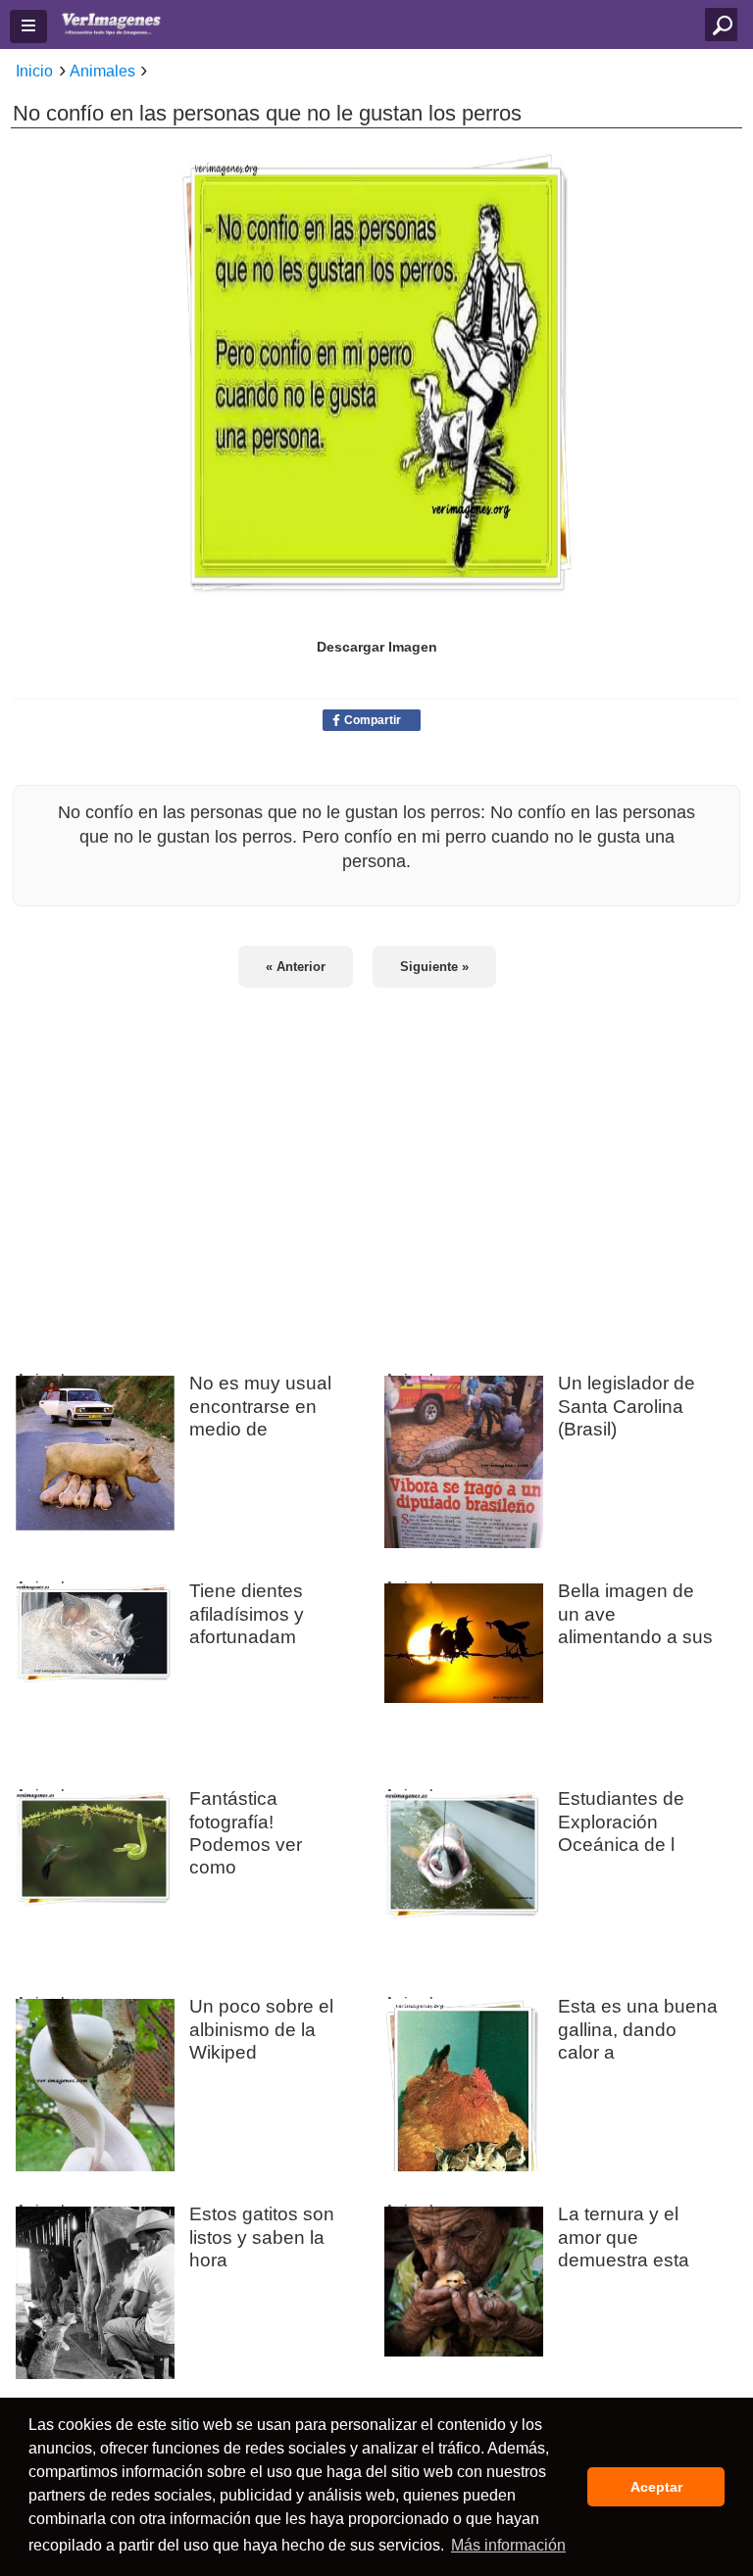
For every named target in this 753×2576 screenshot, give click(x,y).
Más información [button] (508, 2545)
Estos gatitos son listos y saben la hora (262, 2236)
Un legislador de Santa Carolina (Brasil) (627, 1405)
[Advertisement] (376, 1167)
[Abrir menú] (28, 26)
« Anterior (296, 967)
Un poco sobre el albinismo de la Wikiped (261, 2028)
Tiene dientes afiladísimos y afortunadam (247, 1613)
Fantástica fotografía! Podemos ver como (246, 1832)
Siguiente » (434, 967)
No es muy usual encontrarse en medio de (260, 1405)
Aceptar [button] (656, 2487)
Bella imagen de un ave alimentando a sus (635, 1613)
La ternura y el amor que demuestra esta (624, 2236)
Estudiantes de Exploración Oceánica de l (621, 1821)
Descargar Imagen (377, 647)
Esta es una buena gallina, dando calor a (638, 2028)
